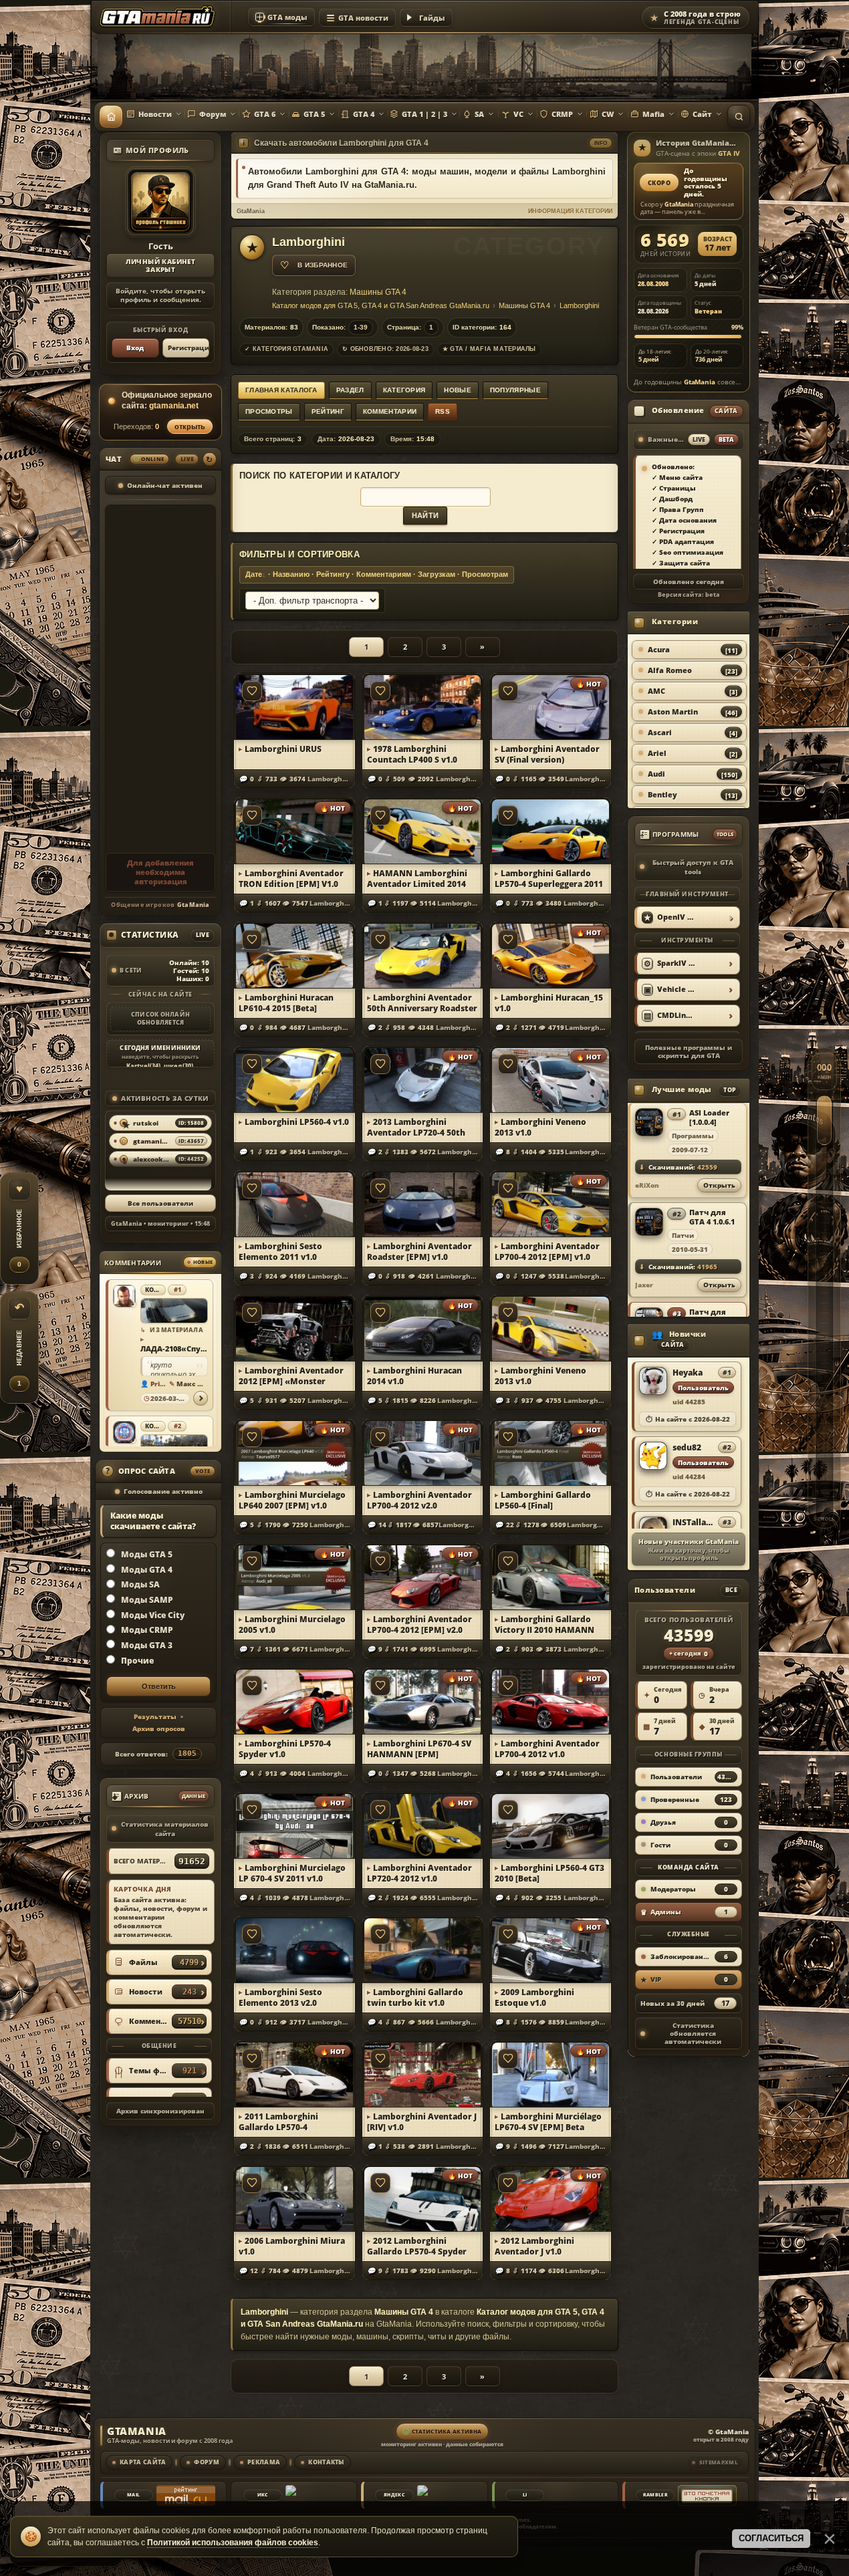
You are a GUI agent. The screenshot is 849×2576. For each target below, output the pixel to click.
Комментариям (384, 574)
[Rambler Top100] (707, 2495)
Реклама (264, 2462)
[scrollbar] (824, 1288)
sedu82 (687, 1448)
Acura (659, 649)
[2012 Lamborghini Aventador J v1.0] (551, 2198)
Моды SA (140, 1584)
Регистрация (189, 348)
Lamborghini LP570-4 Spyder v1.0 (285, 1749)
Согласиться (771, 2538)
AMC (656, 691)
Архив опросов (159, 1728)
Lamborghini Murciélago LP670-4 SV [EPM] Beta (548, 2122)
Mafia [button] (653, 114)
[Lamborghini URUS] (294, 706)
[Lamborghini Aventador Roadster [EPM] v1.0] (423, 1203)
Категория (404, 390)
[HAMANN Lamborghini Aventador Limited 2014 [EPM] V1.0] (423, 830)
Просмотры (269, 411)
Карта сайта (143, 2462)
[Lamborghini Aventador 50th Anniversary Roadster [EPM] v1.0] (423, 955)
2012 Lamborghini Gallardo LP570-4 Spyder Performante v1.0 (417, 2246)
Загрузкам (437, 574)
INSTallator (693, 1523)
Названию (291, 574)
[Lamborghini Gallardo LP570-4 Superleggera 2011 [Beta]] (551, 830)
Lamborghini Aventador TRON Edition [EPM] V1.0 (291, 879)
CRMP (562, 114)
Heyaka (688, 1373)
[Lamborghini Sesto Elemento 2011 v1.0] (294, 1203)
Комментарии (390, 411)
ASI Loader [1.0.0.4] (709, 1117)
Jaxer (644, 1284)
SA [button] (479, 114)
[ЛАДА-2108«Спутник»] (174, 1311)
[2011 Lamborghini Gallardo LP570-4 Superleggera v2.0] (294, 2074)
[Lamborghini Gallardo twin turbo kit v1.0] (423, 1949)
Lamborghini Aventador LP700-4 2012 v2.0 (419, 1501)
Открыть (719, 1184)
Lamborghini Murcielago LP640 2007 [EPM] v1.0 (292, 1501)
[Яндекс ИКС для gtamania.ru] (315, 2495)
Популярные (515, 390)
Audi (656, 774)
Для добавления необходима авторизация (160, 872)
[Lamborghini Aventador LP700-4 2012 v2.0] (423, 1452)
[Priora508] (124, 1296)
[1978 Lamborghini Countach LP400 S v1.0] (423, 706)
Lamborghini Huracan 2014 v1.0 (414, 1376)
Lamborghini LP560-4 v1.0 (297, 1122)
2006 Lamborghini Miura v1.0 (292, 2246)
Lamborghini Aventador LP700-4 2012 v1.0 (547, 1749)
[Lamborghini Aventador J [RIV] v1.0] (423, 2074)
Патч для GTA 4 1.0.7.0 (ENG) (712, 1316)
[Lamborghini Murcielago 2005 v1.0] (294, 1576)
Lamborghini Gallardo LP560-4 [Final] (543, 1501)
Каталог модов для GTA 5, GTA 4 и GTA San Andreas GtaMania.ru (381, 305)
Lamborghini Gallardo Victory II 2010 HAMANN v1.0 (544, 1625)
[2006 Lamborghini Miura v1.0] (294, 2198)
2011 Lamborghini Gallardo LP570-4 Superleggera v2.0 (278, 2122)
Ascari (660, 732)
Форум (213, 114)
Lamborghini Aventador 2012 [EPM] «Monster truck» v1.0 (291, 1376)
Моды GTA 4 (147, 1569)
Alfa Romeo (670, 670)
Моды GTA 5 (147, 1554)
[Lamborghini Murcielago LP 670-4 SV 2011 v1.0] (294, 1825)
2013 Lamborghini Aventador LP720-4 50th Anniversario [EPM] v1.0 (416, 1128)
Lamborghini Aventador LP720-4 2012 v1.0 (419, 1874)
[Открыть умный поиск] (739, 117)
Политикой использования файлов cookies (233, 2543)
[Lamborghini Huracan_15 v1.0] (551, 955)
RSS (443, 411)
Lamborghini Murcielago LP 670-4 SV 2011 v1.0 (292, 1874)
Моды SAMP (147, 1600)
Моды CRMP (147, 1630)
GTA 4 (364, 114)
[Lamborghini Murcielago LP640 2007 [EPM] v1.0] (294, 1452)
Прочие (137, 1661)
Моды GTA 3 (147, 1645)
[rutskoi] (124, 1432)
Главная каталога (281, 390)
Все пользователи (160, 1203)
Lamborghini (579, 305)
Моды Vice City (153, 1615)
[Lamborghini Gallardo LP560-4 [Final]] (551, 1452)
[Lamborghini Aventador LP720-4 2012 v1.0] (423, 1825)
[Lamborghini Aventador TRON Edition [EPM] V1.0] (294, 830)
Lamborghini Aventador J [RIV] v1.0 (422, 2122)
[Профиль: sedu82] (653, 1456)
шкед (173, 1066)
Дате (254, 574)
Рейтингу (333, 574)
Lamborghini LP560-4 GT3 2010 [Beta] (550, 1874)
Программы (693, 1135)
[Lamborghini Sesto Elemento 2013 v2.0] (294, 1949)
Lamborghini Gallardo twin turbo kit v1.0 (415, 1998)
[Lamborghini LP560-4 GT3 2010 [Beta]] (551, 1825)
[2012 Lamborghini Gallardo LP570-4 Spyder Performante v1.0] (423, 2198)
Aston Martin (673, 712)
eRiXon (647, 1185)
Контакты (326, 2462)
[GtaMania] (159, 17)
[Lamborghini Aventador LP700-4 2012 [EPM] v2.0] (423, 1576)
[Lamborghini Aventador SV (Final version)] (551, 706)
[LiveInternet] (577, 2495)
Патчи (683, 1235)
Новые (458, 390)
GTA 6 (265, 114)
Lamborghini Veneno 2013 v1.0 (540, 1128)
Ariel (657, 753)
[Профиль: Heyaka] (653, 1382)
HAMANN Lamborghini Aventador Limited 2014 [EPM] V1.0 (417, 879)
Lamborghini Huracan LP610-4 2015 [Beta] (286, 1003)
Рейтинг (328, 411)
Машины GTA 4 (378, 292)
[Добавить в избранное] (252, 691)
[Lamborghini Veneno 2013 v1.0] (551, 1079)
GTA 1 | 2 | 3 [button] (424, 114)
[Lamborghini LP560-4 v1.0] (294, 1079)
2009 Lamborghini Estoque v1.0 (534, 1998)
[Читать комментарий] (201, 1398)
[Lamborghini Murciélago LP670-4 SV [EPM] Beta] (551, 2074)
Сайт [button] (702, 114)
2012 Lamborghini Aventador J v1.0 (534, 2246)
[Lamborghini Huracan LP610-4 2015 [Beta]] (294, 955)
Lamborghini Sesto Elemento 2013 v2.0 (280, 1998)
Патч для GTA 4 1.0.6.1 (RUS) (712, 1216)
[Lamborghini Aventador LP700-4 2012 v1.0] (551, 1701)
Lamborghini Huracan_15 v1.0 (549, 1003)
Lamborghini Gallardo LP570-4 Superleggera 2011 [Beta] (549, 879)
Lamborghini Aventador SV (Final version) (547, 755)
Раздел (350, 390)
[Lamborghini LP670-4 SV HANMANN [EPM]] (423, 1701)
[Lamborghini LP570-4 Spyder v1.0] (294, 1701)
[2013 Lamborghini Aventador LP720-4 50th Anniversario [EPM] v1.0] (423, 1079)
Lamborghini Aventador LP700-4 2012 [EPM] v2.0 (419, 1625)
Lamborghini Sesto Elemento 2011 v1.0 (280, 1252)
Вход (135, 348)
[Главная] (111, 117)
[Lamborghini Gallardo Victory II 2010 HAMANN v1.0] (551, 1576)
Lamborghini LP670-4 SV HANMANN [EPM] (419, 1749)
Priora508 (159, 1384)
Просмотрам (485, 574)
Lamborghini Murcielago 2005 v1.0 (292, 1625)
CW (608, 114)
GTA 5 (314, 114)
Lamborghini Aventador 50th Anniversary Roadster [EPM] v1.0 (422, 1003)
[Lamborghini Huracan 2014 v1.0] (423, 1328)
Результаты (155, 1716)
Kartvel (138, 1066)
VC (518, 114)
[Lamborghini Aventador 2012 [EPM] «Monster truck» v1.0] (294, 1328)
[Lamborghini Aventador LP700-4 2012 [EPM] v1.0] (551, 1203)
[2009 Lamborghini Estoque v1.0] (551, 1949)
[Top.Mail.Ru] (186, 2495)
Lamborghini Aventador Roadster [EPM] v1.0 (419, 1252)
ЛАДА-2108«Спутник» (173, 1348)
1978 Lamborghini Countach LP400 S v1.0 (412, 755)
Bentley (662, 794)
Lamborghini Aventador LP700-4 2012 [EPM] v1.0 (547, 1252)
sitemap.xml (719, 2462)
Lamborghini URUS (283, 749)
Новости (155, 114)
